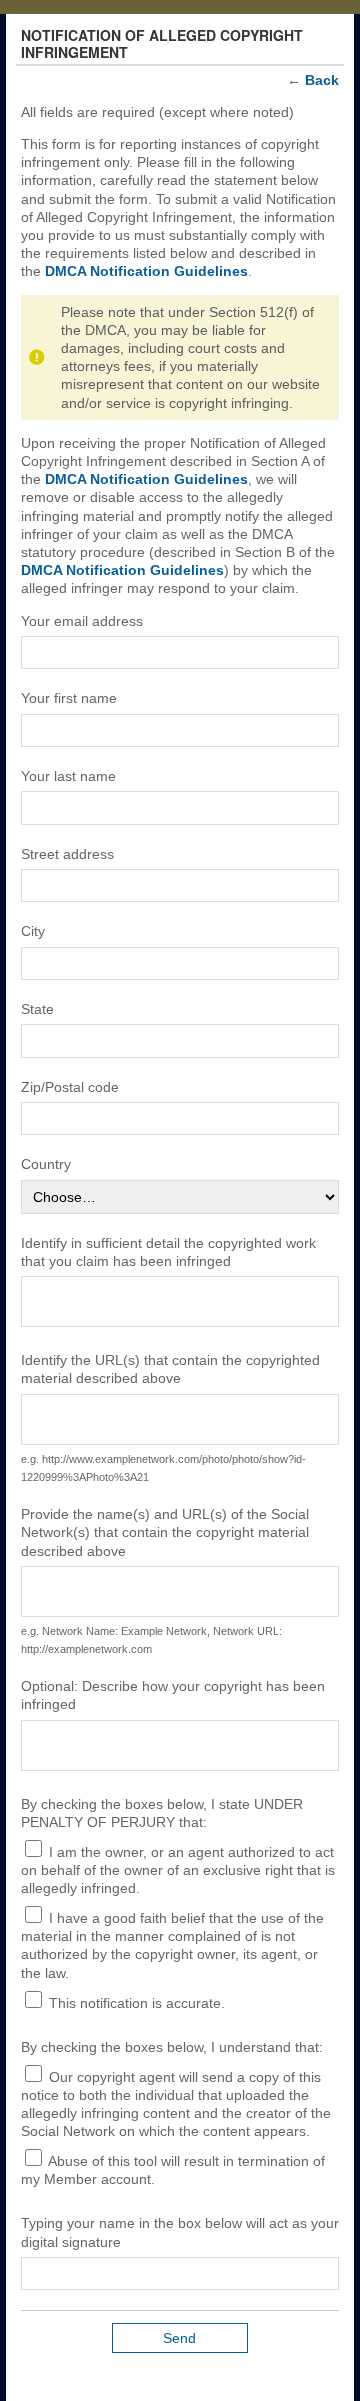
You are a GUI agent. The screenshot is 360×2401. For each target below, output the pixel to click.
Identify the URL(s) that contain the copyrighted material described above (170, 1369)
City (33, 931)
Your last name (68, 776)
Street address (67, 854)
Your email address (82, 621)
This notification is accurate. (135, 2003)
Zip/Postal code (70, 1087)
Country (46, 1164)
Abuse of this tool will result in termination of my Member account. (173, 2170)
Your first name (69, 698)
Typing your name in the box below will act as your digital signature (180, 2232)
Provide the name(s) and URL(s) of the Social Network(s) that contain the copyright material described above (165, 1532)
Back (322, 80)
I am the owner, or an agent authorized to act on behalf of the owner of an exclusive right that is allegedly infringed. (178, 1870)
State (37, 1009)
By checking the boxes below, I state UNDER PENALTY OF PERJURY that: (162, 1813)
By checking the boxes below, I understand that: (172, 2047)
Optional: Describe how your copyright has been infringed (173, 1695)
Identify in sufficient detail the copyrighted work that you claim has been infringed (168, 1252)
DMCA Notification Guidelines (146, 271)
